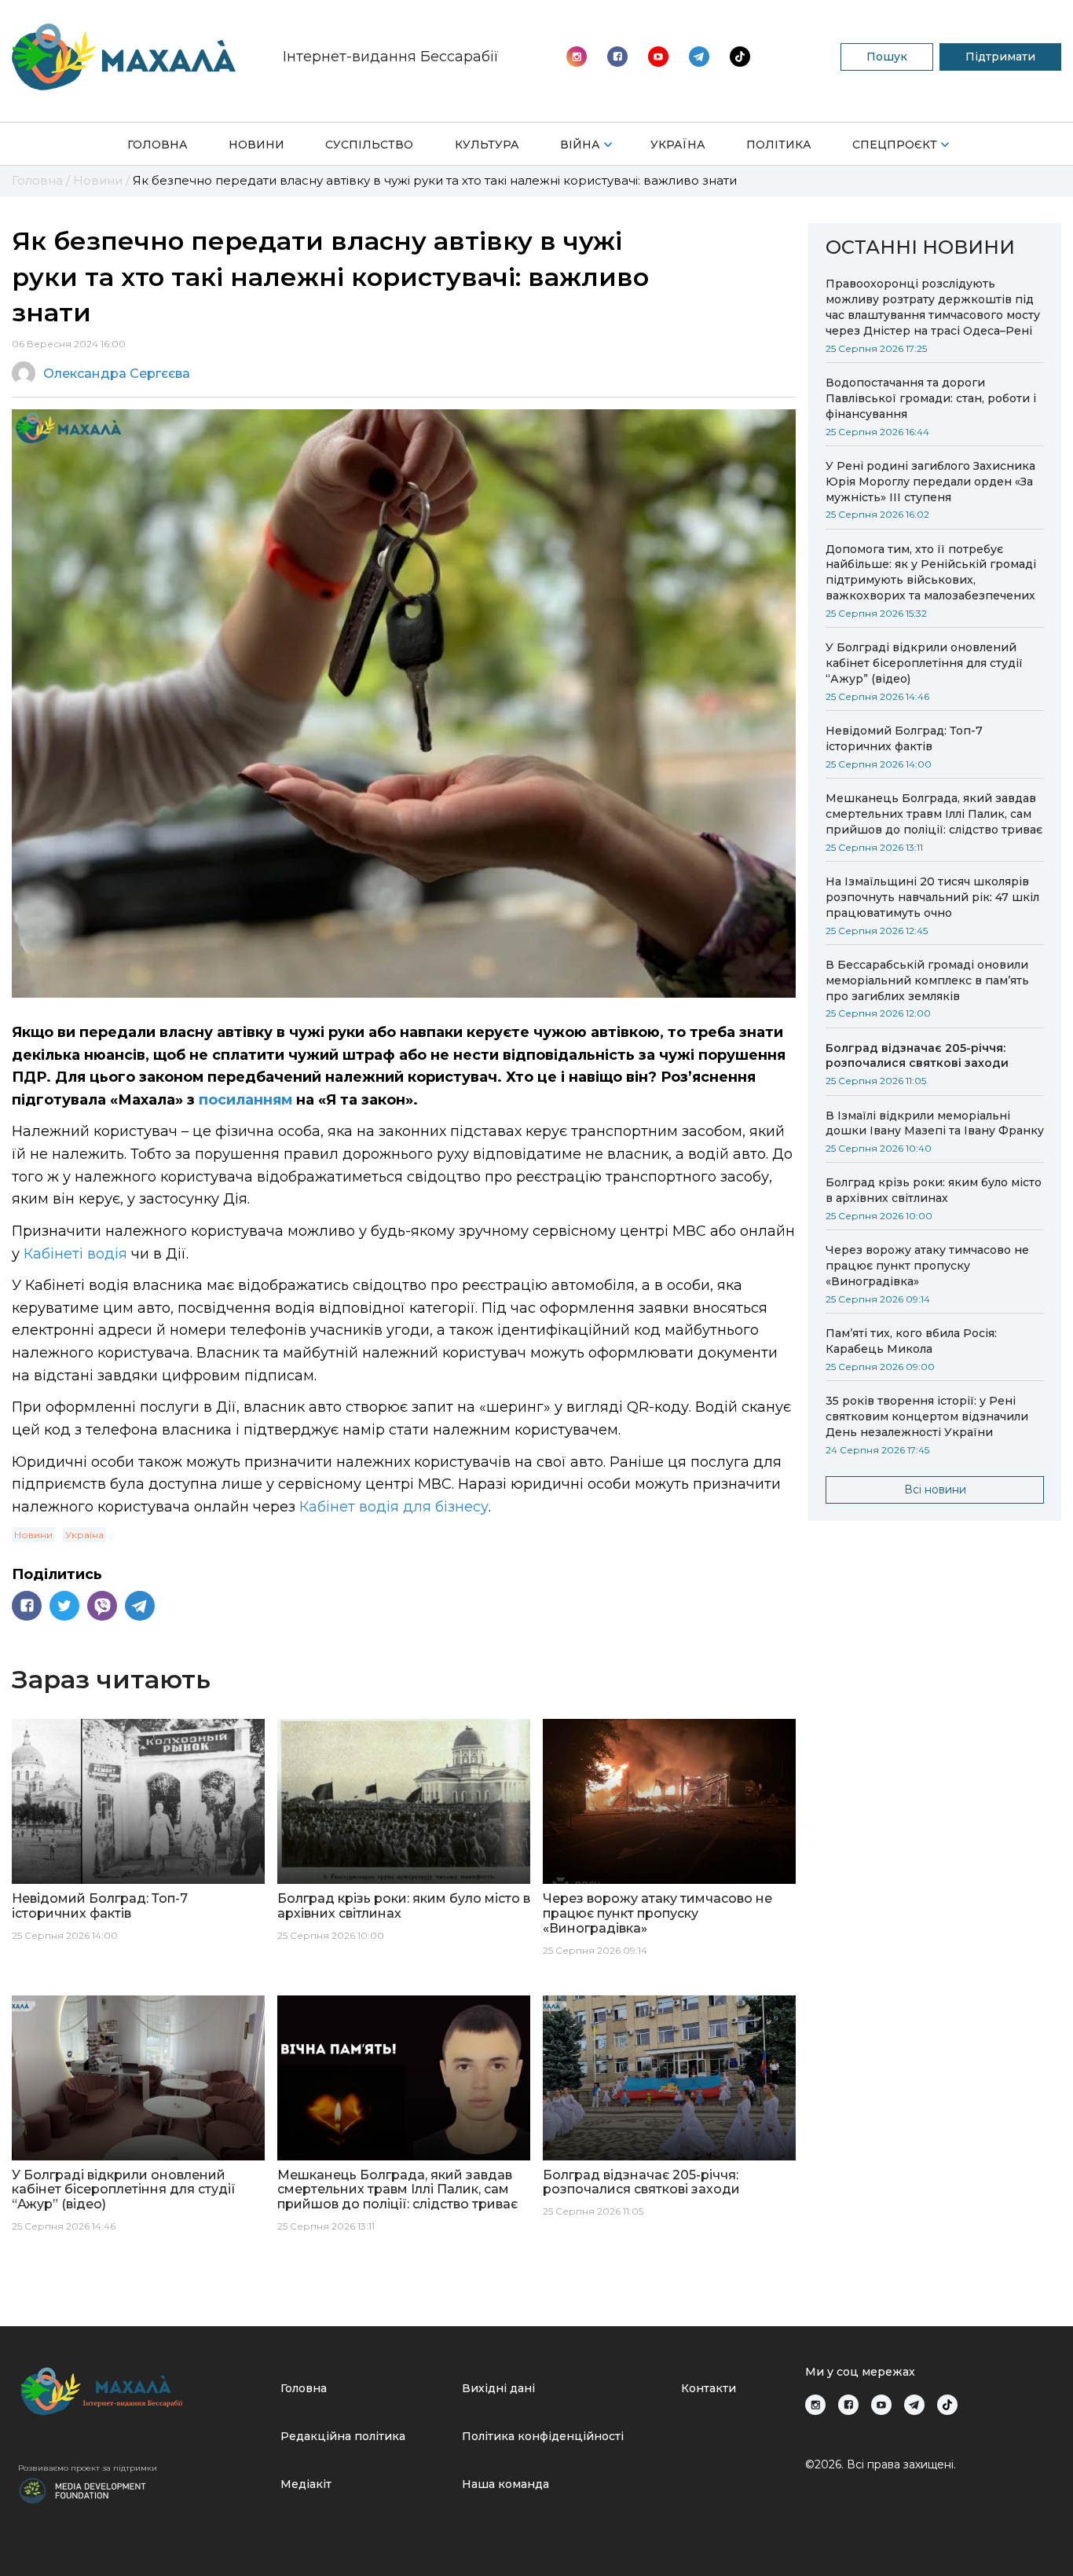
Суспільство (369, 145)
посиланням (245, 1100)
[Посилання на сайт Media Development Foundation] (82, 2490)
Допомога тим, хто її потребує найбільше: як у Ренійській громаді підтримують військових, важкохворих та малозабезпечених (931, 573)
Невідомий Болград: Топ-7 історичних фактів (904, 738)
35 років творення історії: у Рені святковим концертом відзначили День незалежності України (927, 1416)
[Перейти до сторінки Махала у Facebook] (617, 57)
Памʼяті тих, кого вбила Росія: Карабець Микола (911, 1341)
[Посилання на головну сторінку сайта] (143, 2391)
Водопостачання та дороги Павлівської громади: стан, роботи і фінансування (931, 398)
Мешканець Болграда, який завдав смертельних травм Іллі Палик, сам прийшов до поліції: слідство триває (934, 814)
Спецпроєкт (895, 145)
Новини (256, 145)
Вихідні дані (498, 2388)
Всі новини (935, 1490)
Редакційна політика (343, 2436)
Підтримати (1000, 57)
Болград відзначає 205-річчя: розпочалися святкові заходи (917, 1056)
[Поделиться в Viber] (102, 1606)
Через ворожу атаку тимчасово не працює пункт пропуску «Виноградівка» (927, 1266)
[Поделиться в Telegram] (140, 1606)
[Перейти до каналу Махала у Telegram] (740, 57)
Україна (678, 145)
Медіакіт (306, 2484)
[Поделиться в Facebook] (27, 1606)
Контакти (709, 2388)
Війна (580, 145)
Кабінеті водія (75, 1254)
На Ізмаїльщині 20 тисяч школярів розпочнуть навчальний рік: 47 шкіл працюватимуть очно (932, 897)
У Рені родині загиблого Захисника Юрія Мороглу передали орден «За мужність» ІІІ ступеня (930, 482)
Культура (487, 145)
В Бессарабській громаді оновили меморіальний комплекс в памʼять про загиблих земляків (927, 980)
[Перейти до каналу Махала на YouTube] (699, 57)
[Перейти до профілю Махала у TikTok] (947, 2405)
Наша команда (505, 2484)
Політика (779, 145)
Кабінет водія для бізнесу (394, 1507)
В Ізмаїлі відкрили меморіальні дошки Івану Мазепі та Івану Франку (935, 1123)
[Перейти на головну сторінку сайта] (124, 57)
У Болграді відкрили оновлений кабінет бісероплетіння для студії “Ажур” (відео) (924, 663)
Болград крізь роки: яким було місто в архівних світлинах (934, 1190)
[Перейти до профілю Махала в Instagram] (577, 57)
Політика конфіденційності (543, 2436)
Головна (157, 145)
